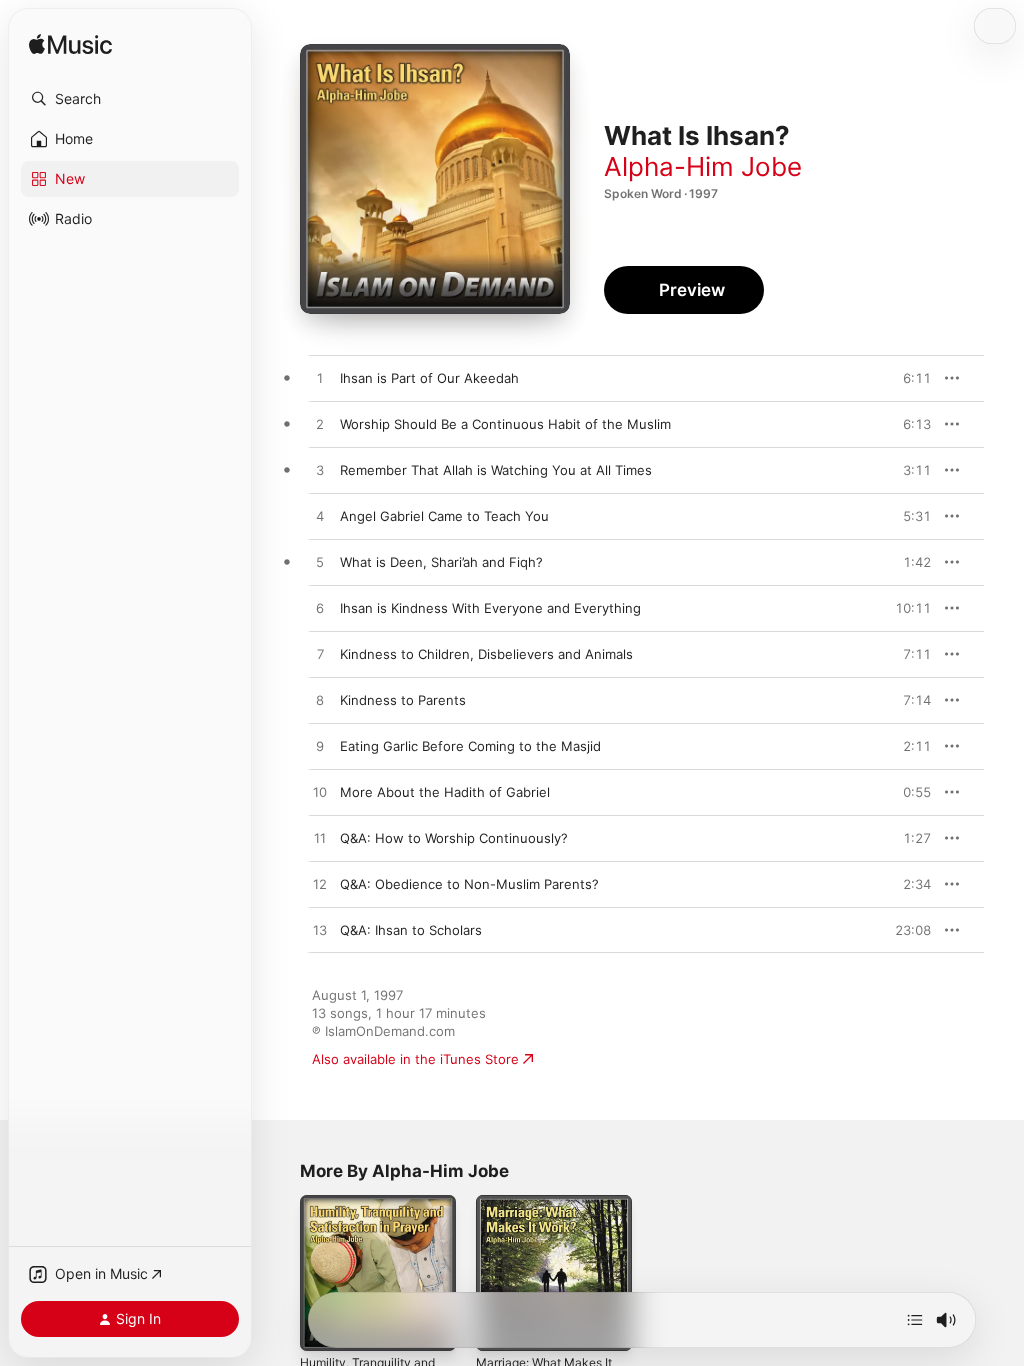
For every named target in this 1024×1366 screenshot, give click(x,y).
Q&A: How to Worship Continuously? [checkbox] (454, 838)
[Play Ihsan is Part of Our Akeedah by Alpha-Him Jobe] (320, 379)
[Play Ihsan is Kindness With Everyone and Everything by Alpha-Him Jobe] (320, 609)
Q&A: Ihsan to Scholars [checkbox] (411, 930)
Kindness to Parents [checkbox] (403, 700)
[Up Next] (915, 1320)
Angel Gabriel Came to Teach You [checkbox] (444, 516)
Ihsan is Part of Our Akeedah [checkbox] (429, 378)
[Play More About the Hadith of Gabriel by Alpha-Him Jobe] (320, 793)
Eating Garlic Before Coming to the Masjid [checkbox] (470, 746)
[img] (70, 45)
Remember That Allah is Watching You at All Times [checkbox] (496, 470)
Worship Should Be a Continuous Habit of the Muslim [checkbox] (505, 424)
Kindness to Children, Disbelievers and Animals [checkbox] (486, 654)
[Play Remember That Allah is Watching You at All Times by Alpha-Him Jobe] (320, 471)
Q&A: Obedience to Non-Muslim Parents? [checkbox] (469, 884)
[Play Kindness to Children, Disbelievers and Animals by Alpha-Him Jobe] (320, 655)
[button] (130, 99)
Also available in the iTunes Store (415, 1059)
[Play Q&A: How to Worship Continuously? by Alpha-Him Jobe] (320, 839)
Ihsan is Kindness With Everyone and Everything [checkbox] (490, 608)
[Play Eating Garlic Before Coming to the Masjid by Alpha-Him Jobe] (320, 747)
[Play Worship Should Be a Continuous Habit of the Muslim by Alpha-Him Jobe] (320, 425)
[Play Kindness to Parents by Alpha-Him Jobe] (320, 701)
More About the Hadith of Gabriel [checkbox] (445, 792)
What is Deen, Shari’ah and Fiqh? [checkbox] (441, 562)
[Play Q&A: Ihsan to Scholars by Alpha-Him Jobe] (320, 931)
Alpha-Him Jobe (703, 166)
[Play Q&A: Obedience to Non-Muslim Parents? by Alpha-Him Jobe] (320, 885)
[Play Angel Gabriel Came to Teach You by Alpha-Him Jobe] (320, 517)
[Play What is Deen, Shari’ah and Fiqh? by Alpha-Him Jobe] (320, 563)
